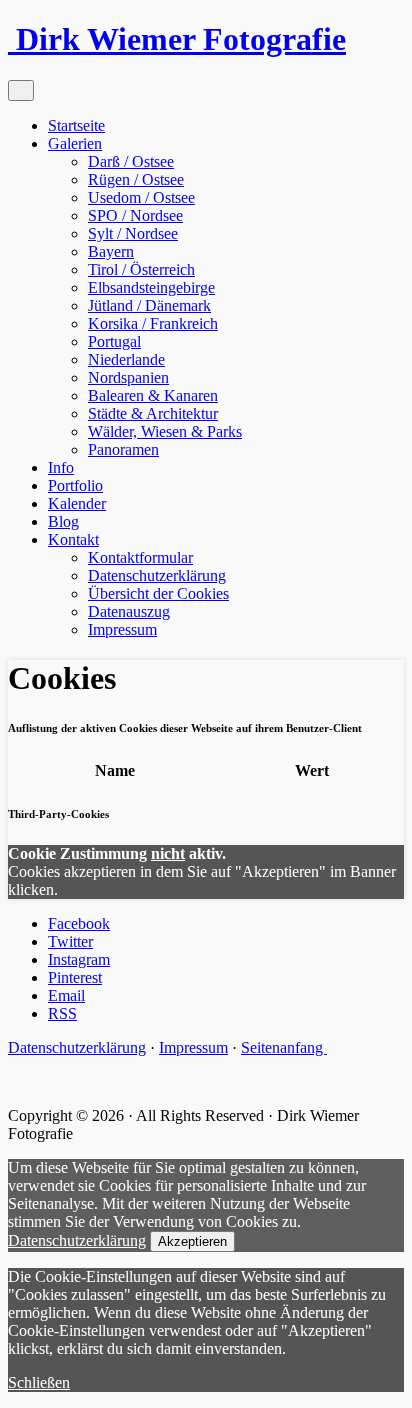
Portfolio (75, 485)
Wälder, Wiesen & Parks (165, 431)
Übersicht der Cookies (158, 593)
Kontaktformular (140, 557)
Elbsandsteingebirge (151, 287)
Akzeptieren (192, 1241)
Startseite (76, 125)
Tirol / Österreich (141, 269)
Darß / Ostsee (131, 161)
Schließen (39, 1382)
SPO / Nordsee (135, 215)
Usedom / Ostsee (141, 197)
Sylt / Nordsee (133, 233)
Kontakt (73, 539)
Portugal (114, 341)
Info (61, 467)
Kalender (77, 503)
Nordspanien (128, 377)
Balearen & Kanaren (153, 395)
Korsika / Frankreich (153, 323)
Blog (63, 521)
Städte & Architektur (153, 413)
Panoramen (123, 449)
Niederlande (126, 359)
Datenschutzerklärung (157, 575)
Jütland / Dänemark (149, 305)
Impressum (122, 629)
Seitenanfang (284, 1047)
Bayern (111, 251)
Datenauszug (129, 611)
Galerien (75, 143)
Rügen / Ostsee (136, 179)
